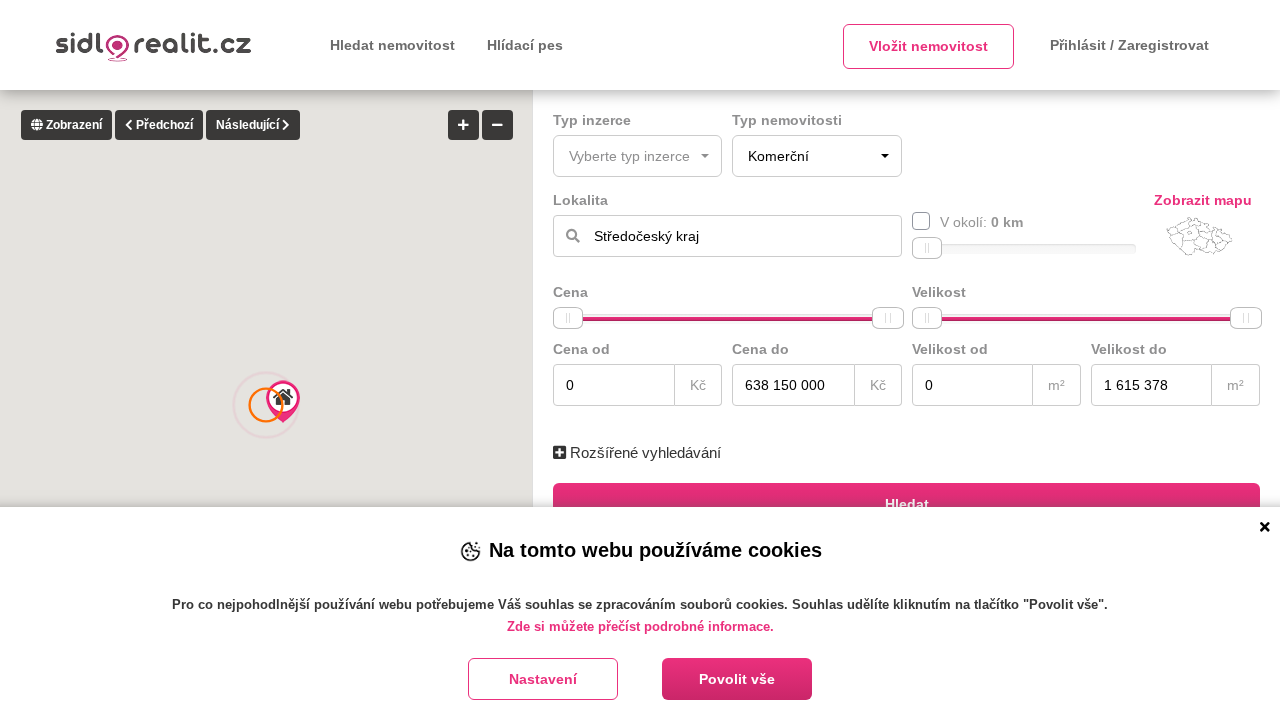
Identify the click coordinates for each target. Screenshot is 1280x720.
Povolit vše (737, 679)
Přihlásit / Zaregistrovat (1129, 45)
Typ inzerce (592, 120)
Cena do (760, 349)
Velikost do (1129, 349)
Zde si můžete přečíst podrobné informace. (640, 626)
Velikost (939, 292)
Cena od (581, 349)
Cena (570, 292)
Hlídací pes (525, 45)
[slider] (927, 248)
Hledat (907, 504)
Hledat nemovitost (392, 45)
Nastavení (543, 679)
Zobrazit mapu (1203, 200)
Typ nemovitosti (787, 120)
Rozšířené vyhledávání (643, 452)
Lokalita (580, 200)
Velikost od (950, 349)
